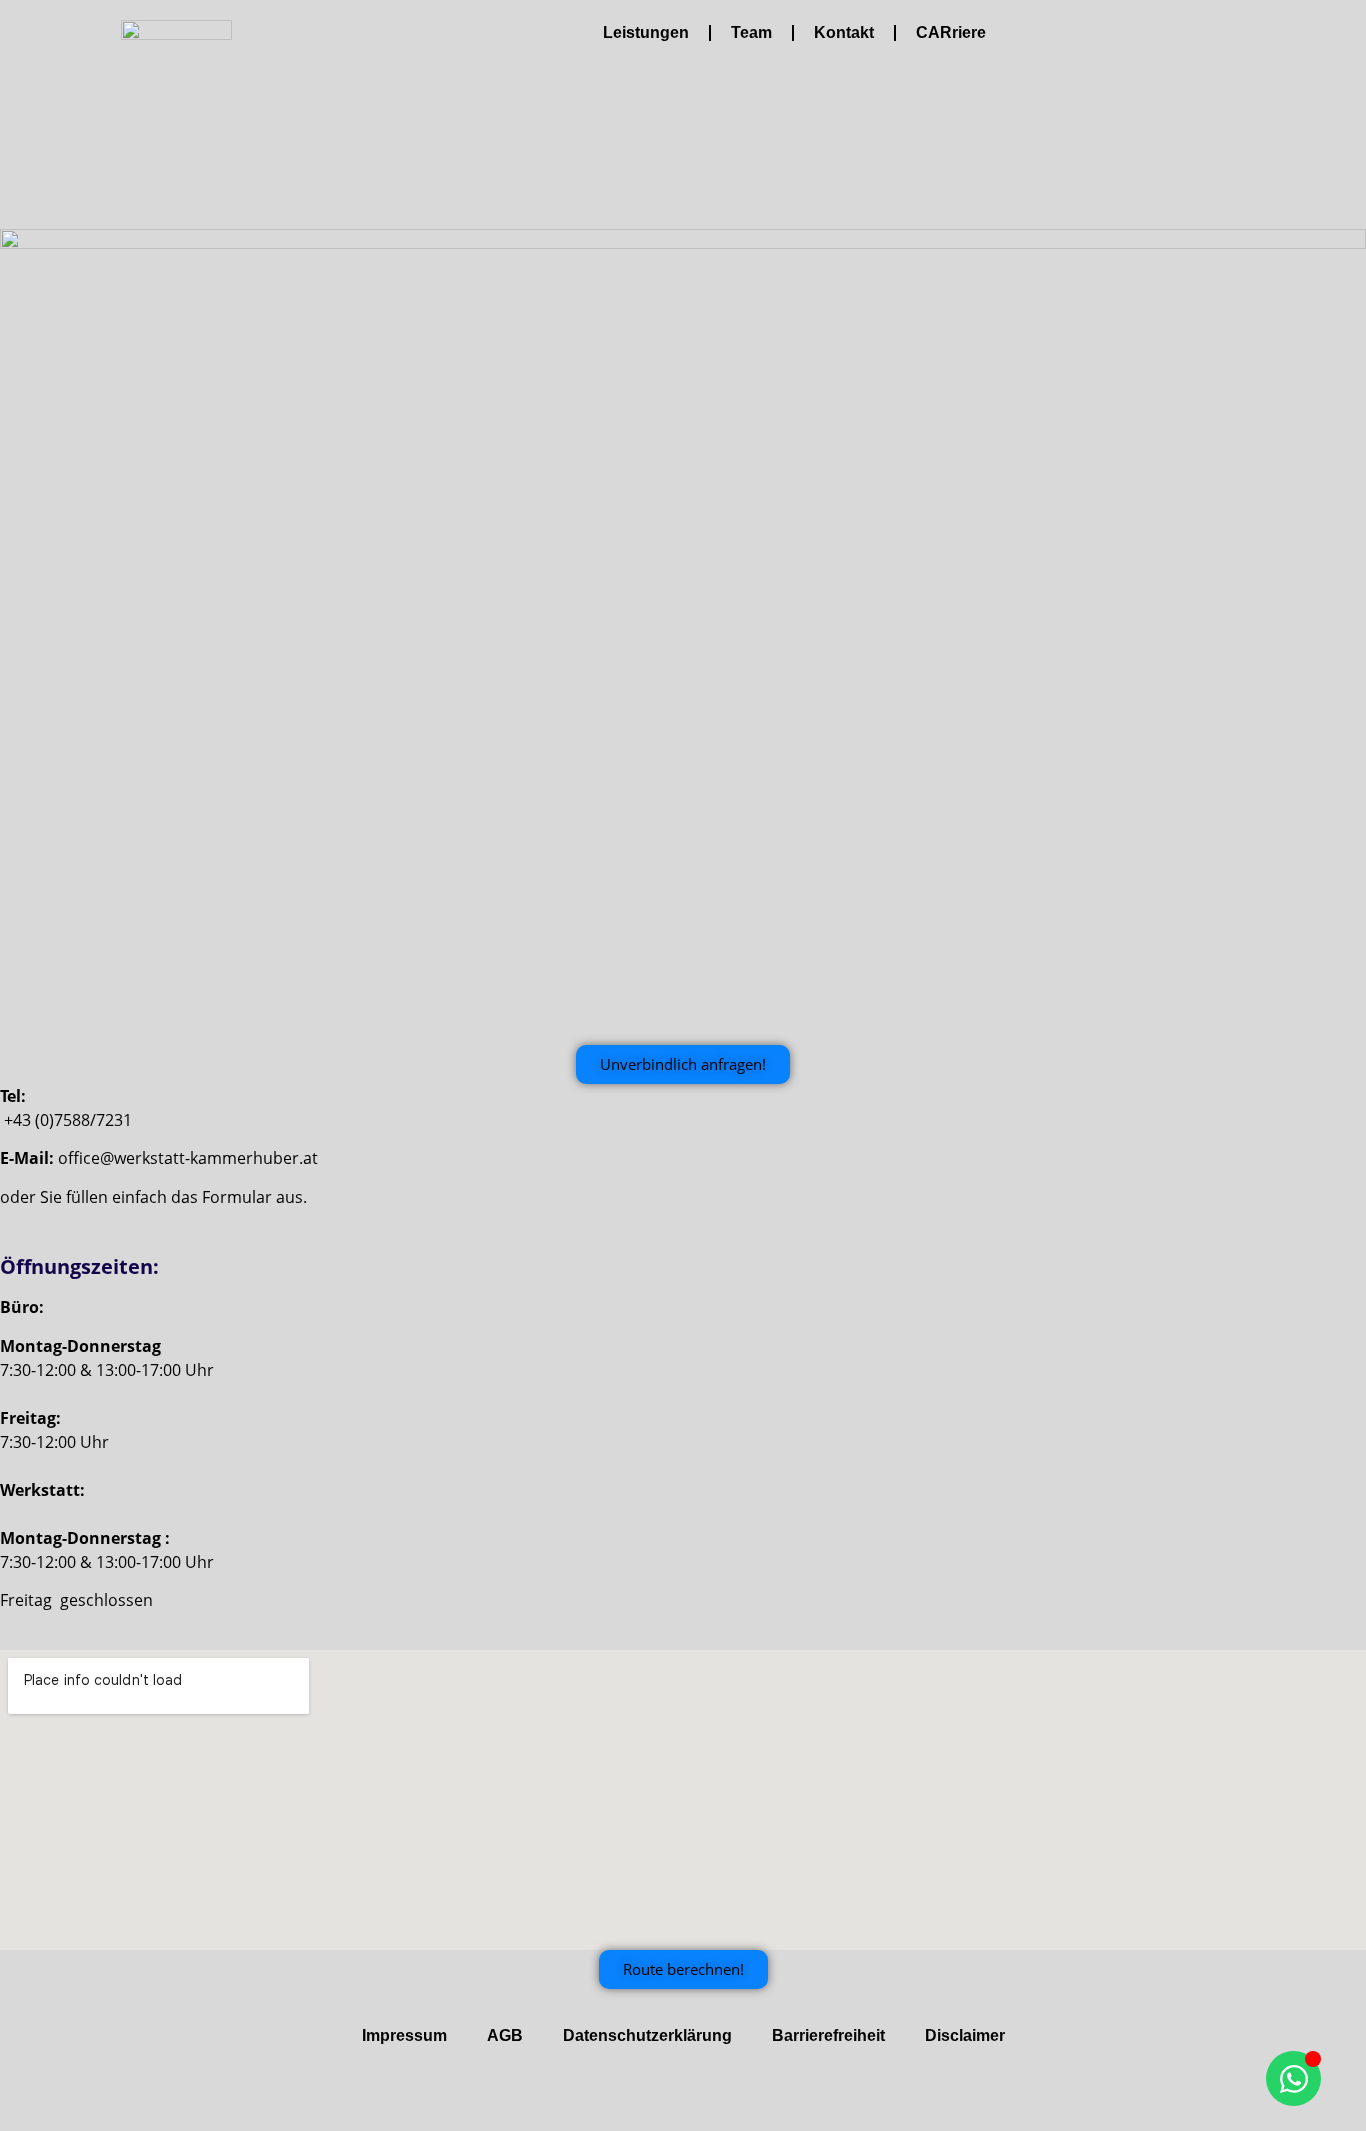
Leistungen (646, 32)
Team (751, 32)
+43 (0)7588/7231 (68, 1120)
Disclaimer (965, 2035)
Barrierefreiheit (828, 2035)
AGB (505, 2035)
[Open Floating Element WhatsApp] (1293, 2078)
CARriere (951, 32)
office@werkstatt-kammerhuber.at (188, 1158)
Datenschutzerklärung (647, 2035)
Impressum (404, 2035)
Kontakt (844, 32)
